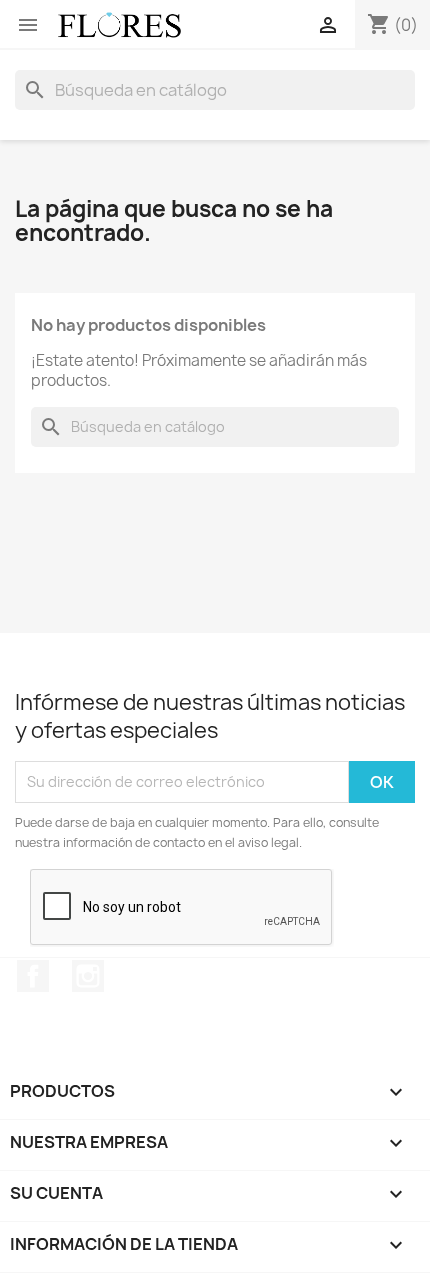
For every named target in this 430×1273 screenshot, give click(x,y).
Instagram (88, 976)
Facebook (33, 976)
